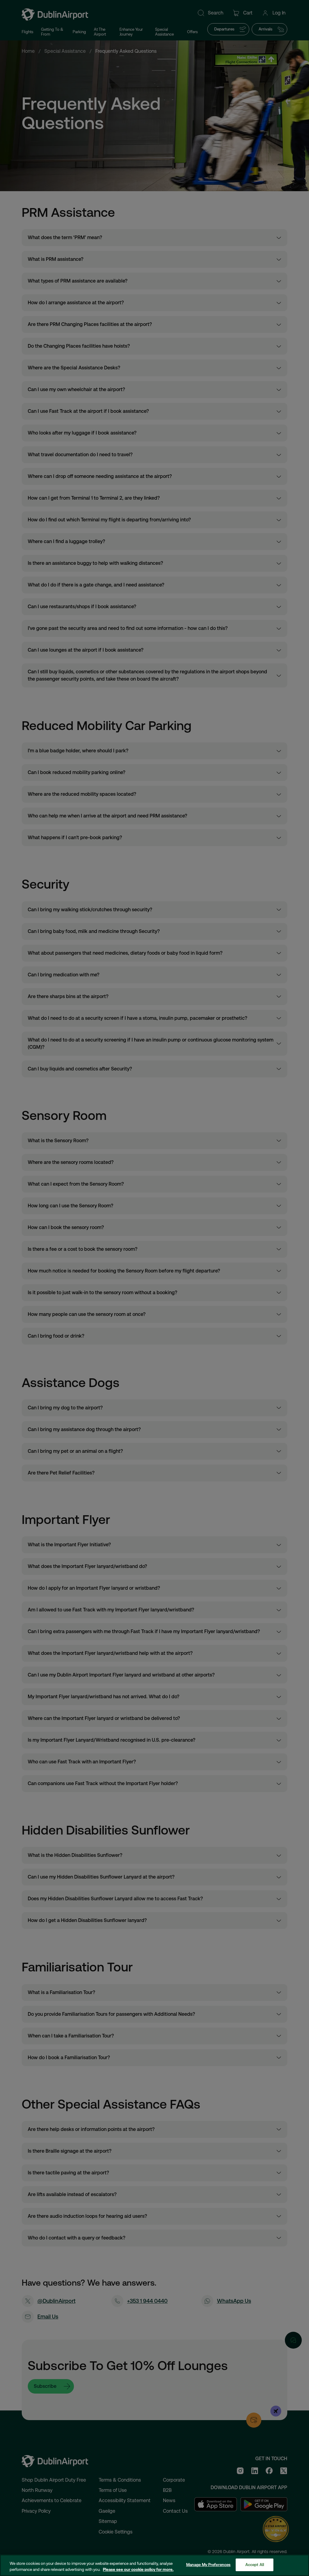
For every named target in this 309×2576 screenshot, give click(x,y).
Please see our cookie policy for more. (138, 2570)
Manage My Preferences (209, 2565)
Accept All (255, 2565)
